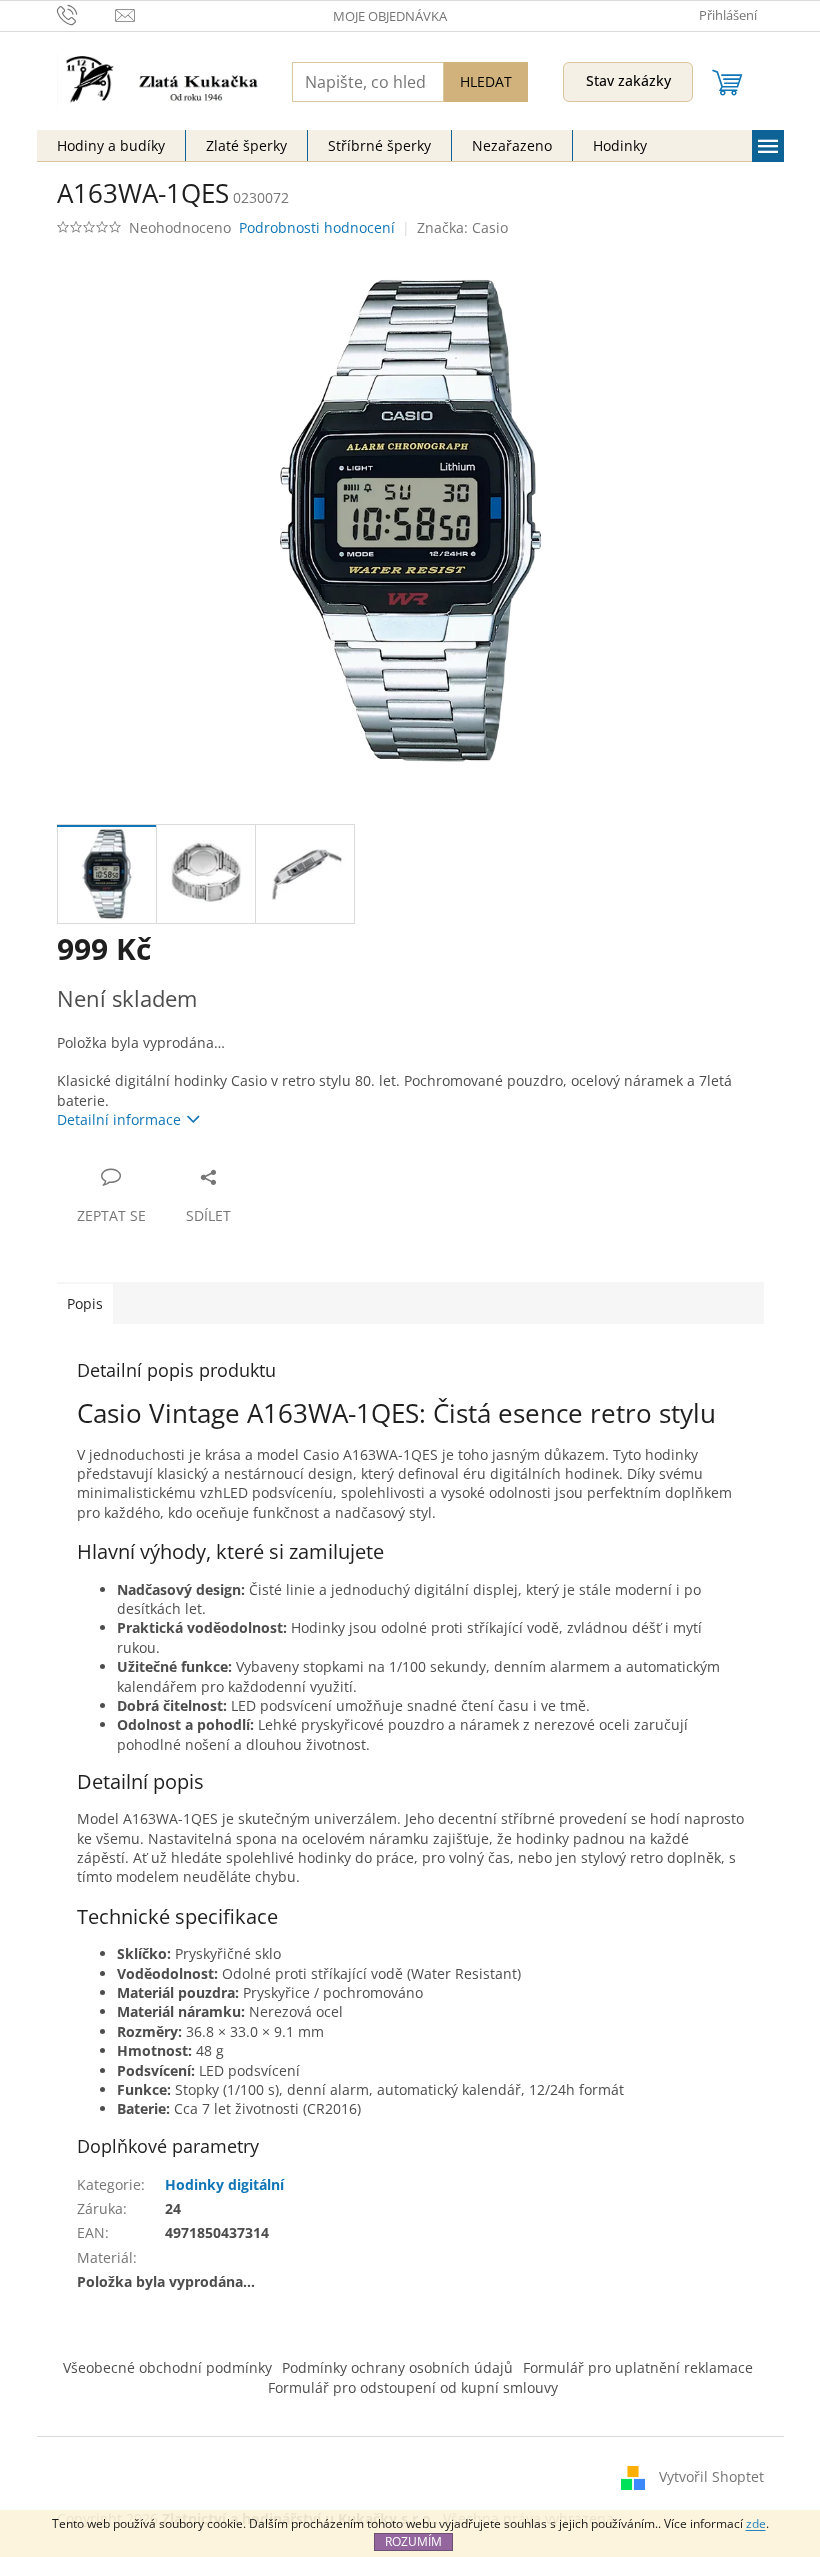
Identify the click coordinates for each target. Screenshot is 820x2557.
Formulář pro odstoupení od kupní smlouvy (413, 2387)
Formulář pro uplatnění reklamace (638, 2367)
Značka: (462, 227)
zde (756, 2523)
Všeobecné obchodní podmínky (167, 2367)
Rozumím (413, 2541)
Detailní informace (119, 1119)
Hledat (486, 81)
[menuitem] (111, 146)
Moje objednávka (390, 16)
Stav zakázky (628, 80)
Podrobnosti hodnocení (317, 227)
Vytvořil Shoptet (711, 2475)
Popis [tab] (85, 1303)
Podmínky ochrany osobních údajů (397, 2367)
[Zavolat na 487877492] (86, 14)
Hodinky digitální (224, 2184)
